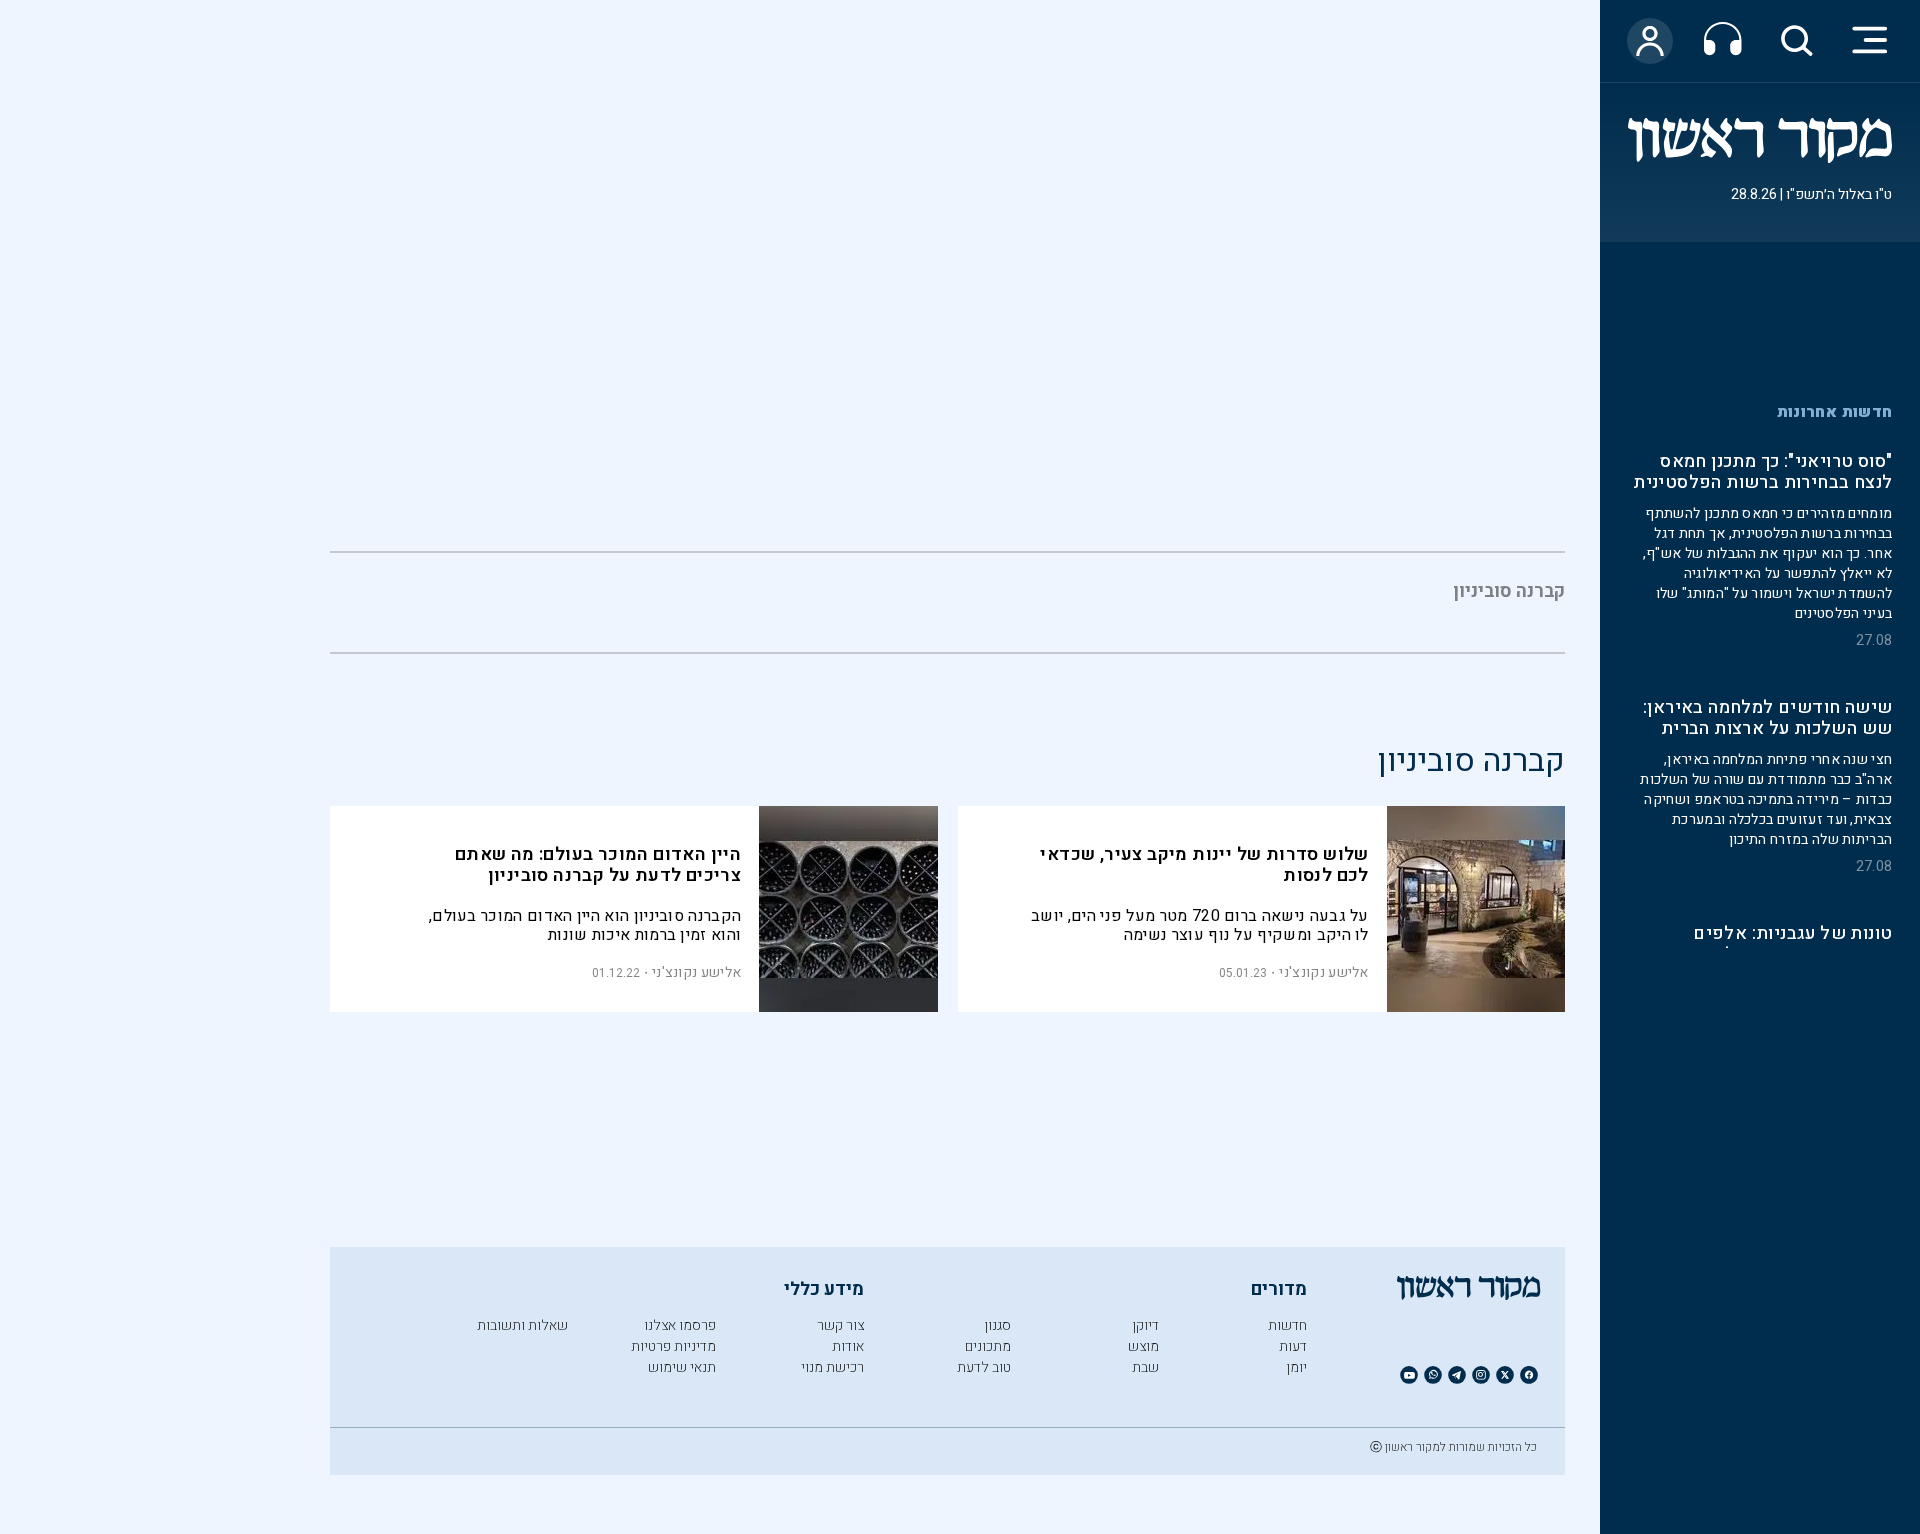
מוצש (1143, 1346)
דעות (1293, 1346)
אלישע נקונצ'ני (1323, 972)
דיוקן (1145, 1325)
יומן (1296, 1367)
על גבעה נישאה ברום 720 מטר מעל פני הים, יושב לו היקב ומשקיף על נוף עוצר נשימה (1200, 925)
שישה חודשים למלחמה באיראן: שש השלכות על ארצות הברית (1767, 720)
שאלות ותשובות (522, 1325)
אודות (848, 1346)
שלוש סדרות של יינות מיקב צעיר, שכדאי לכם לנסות (1204, 865)
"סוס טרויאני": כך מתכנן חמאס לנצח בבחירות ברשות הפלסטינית (1762, 474)
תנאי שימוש (682, 1367)
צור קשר (840, 1325)
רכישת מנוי (832, 1367)
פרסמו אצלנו (680, 1325)
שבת (1145, 1367)
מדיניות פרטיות (673, 1346)
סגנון (997, 1325)
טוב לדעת (984, 1367)
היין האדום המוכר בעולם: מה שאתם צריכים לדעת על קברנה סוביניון (598, 865)
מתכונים (988, 1346)
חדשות (1287, 1325)
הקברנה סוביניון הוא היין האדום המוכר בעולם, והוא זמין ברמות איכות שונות (585, 925)
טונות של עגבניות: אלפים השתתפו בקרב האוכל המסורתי (1772, 946)
